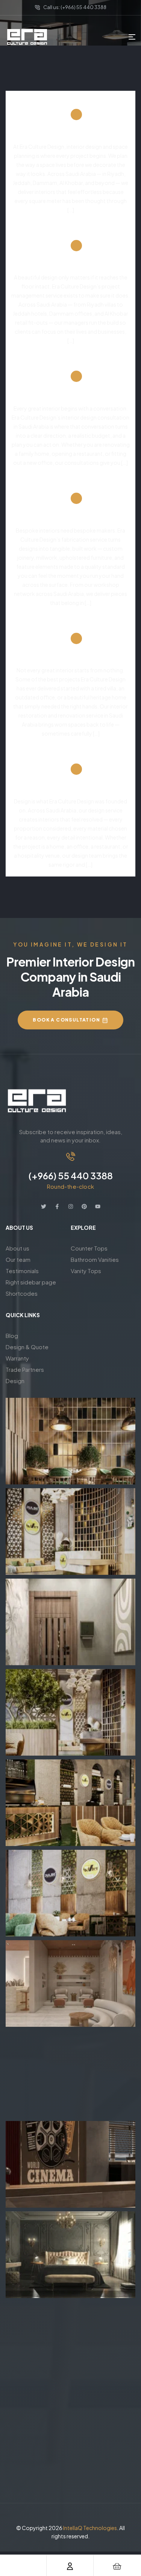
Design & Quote (27, 1347)
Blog (12, 1335)
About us (17, 1248)
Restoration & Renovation (70, 660)
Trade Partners (25, 1369)
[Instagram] (71, 1206)
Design (71, 791)
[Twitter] (44, 1206)
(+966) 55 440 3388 (71, 1176)
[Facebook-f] (57, 1206)
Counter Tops (89, 1248)
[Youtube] (98, 1206)
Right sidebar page (31, 1282)
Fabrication (70, 520)
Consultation (70, 398)
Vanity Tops (86, 1271)
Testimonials (22, 1271)
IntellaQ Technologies (90, 2528)
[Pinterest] (84, 1206)
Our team (18, 1259)
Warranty (17, 1358)
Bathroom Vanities (95, 1259)
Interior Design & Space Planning (70, 136)
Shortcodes (22, 1293)
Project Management (70, 267)
